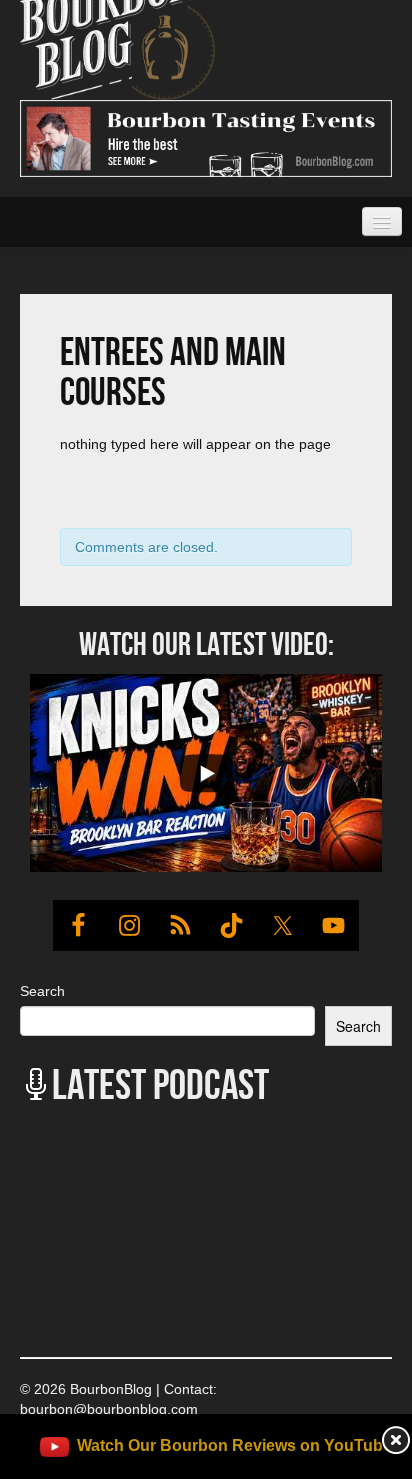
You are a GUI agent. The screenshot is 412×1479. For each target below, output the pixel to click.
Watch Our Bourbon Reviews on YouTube (234, 1445)
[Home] (117, 24)
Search (42, 991)
